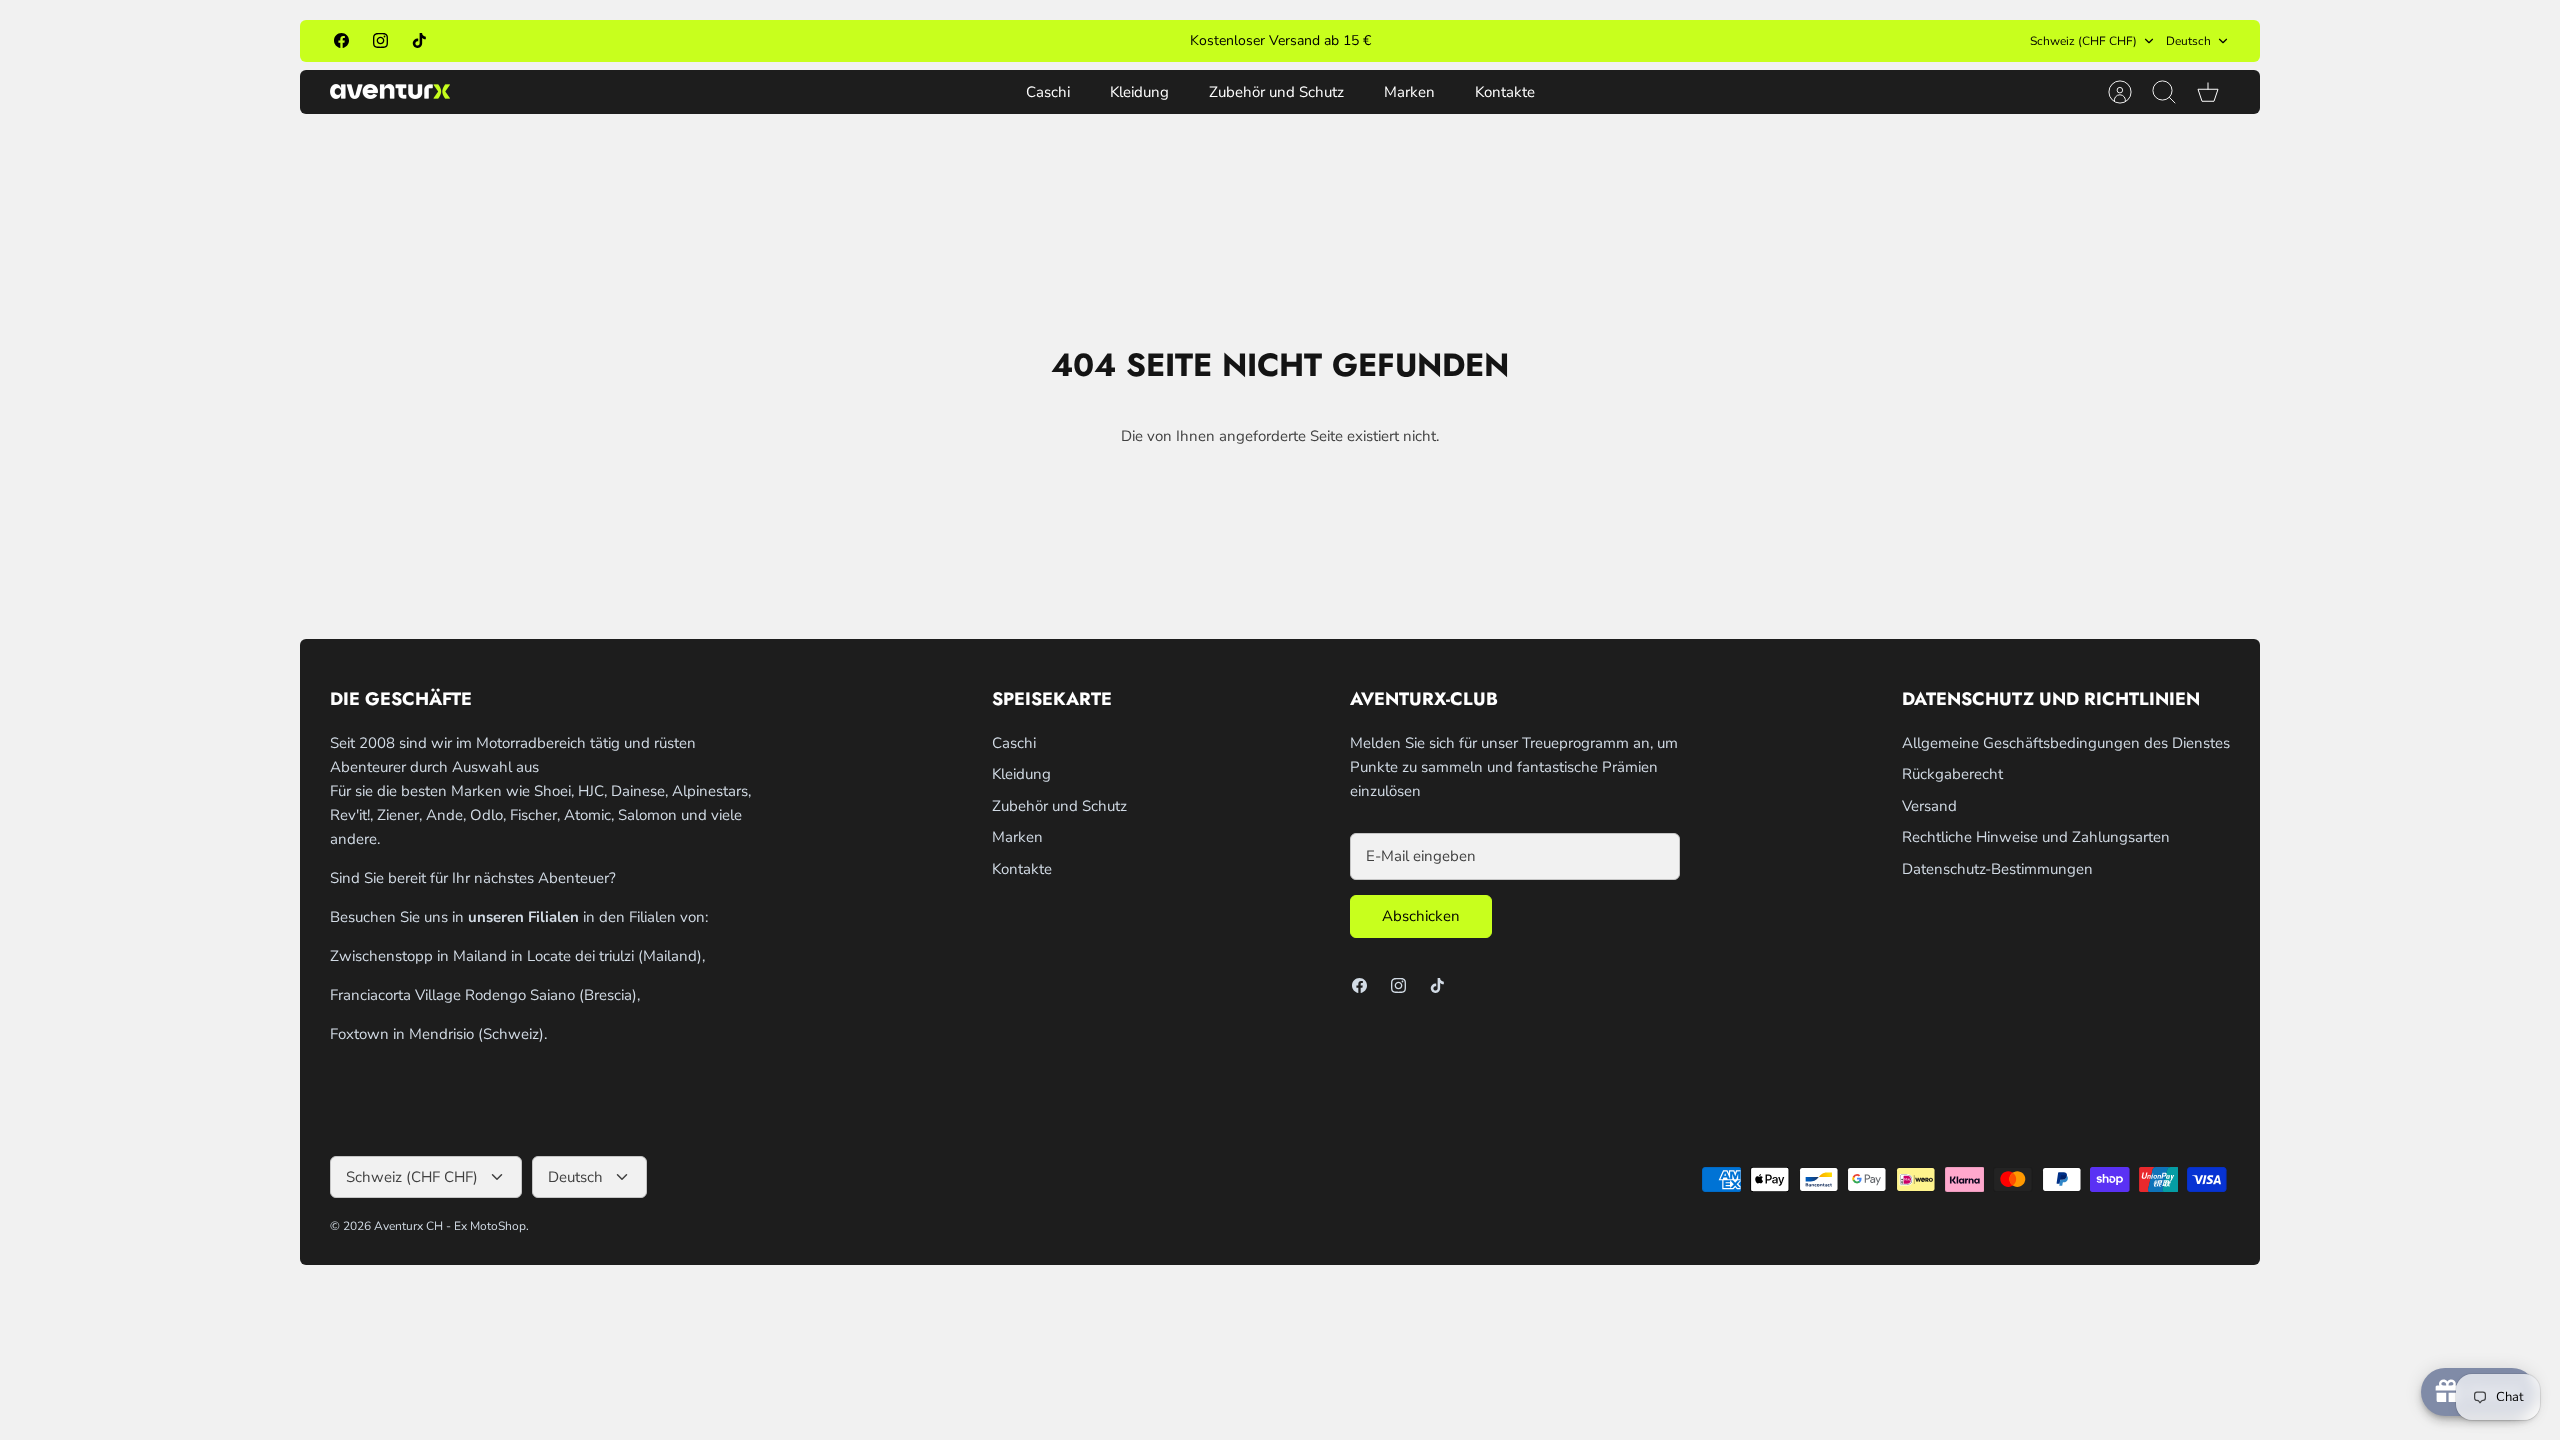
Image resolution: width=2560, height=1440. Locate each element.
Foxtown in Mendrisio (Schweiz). (438, 1034)
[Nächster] (1551, 41)
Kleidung (1139, 92)
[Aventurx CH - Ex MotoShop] (390, 91)
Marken (1409, 92)
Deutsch (2188, 41)
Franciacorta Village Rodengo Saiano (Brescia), (485, 995)
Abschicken (1421, 916)
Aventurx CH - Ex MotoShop (450, 1226)
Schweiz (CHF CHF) (2083, 41)
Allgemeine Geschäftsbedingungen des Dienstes (2066, 743)
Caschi (1048, 92)
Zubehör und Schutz (1276, 92)
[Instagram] (380, 40)
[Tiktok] (419, 40)
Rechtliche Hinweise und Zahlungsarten (2036, 837)
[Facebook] (341, 40)
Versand (1929, 806)
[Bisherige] (1009, 41)
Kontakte (1505, 92)
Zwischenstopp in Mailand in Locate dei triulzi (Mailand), (517, 956)
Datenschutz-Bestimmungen (1997, 869)
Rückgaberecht (1952, 774)
